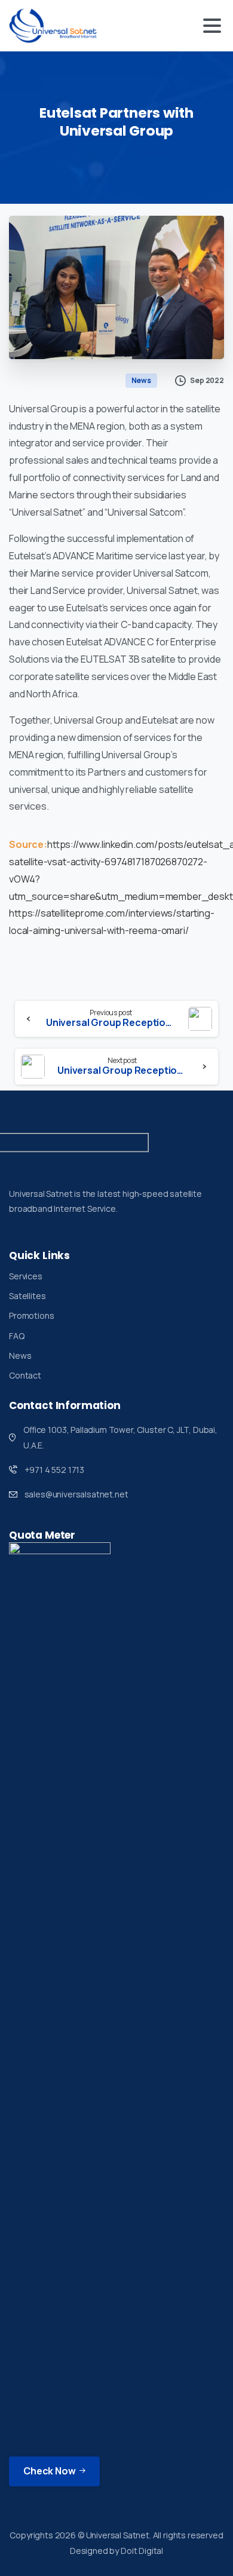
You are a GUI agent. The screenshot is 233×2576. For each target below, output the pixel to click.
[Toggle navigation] (212, 26)
